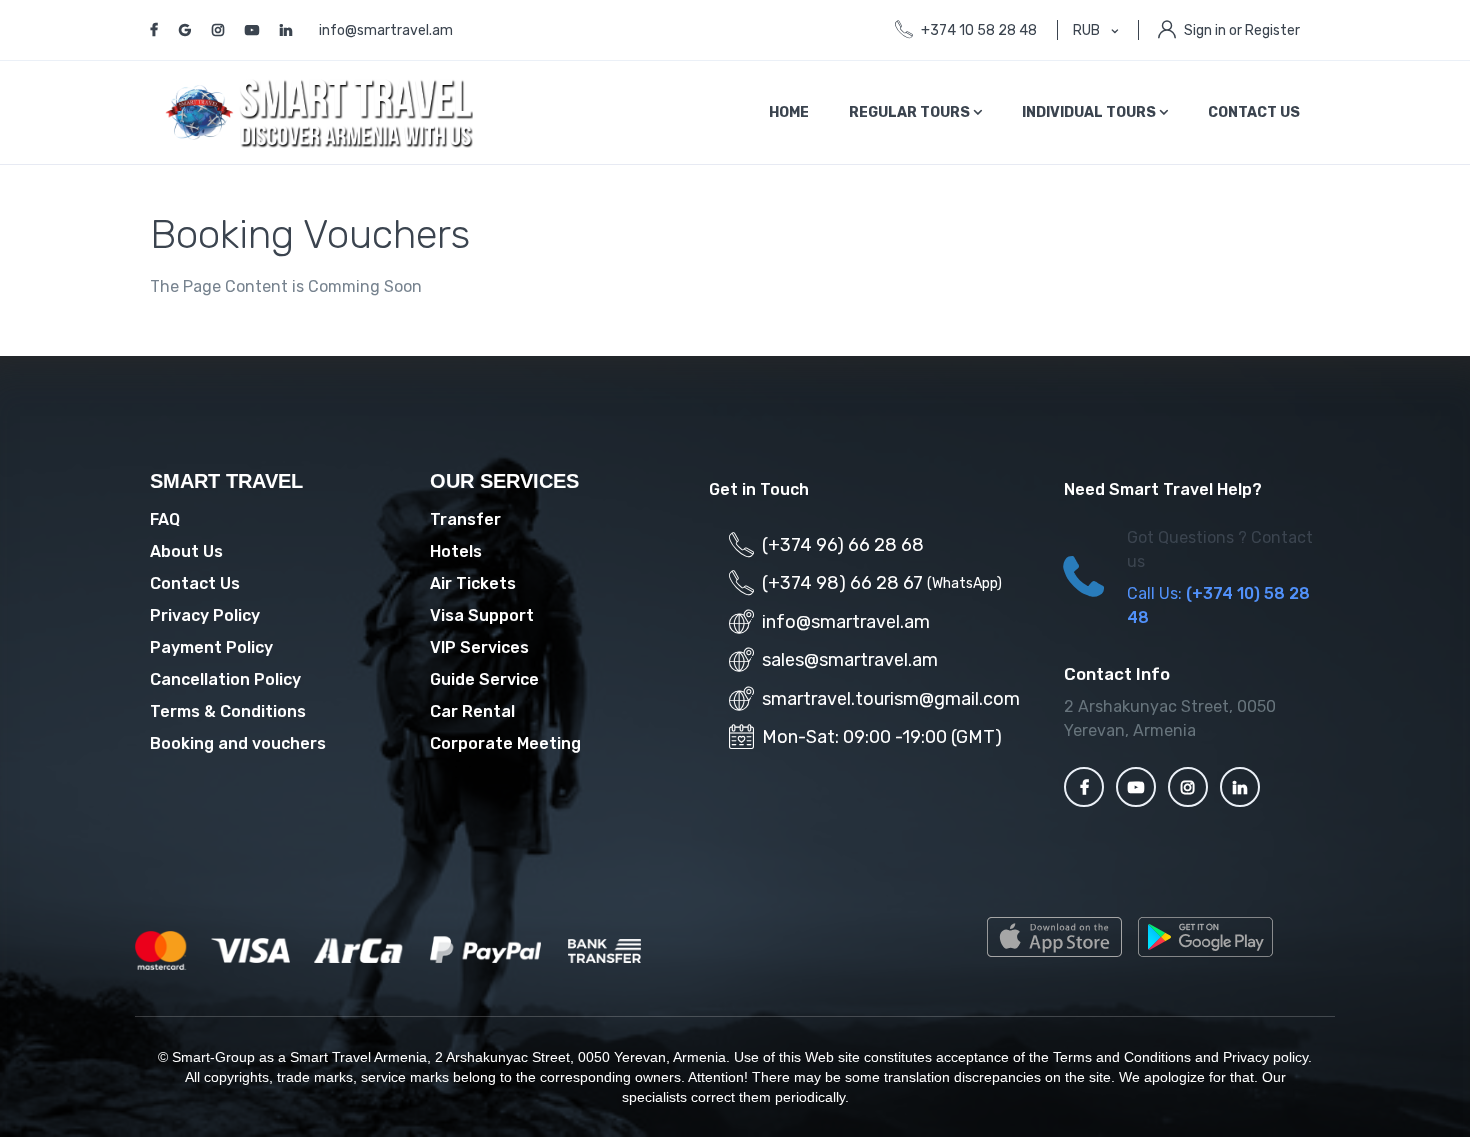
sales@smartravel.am (850, 660)
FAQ (165, 519)
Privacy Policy (205, 615)
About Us (186, 551)
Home (789, 112)
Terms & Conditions (228, 711)
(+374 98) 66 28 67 (842, 583)
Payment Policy (211, 647)
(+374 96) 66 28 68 (843, 545)
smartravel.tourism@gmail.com (891, 699)
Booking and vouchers (238, 743)
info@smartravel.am (386, 30)
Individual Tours (1090, 112)
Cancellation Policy (225, 679)
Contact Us (1254, 112)
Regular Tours (911, 112)
